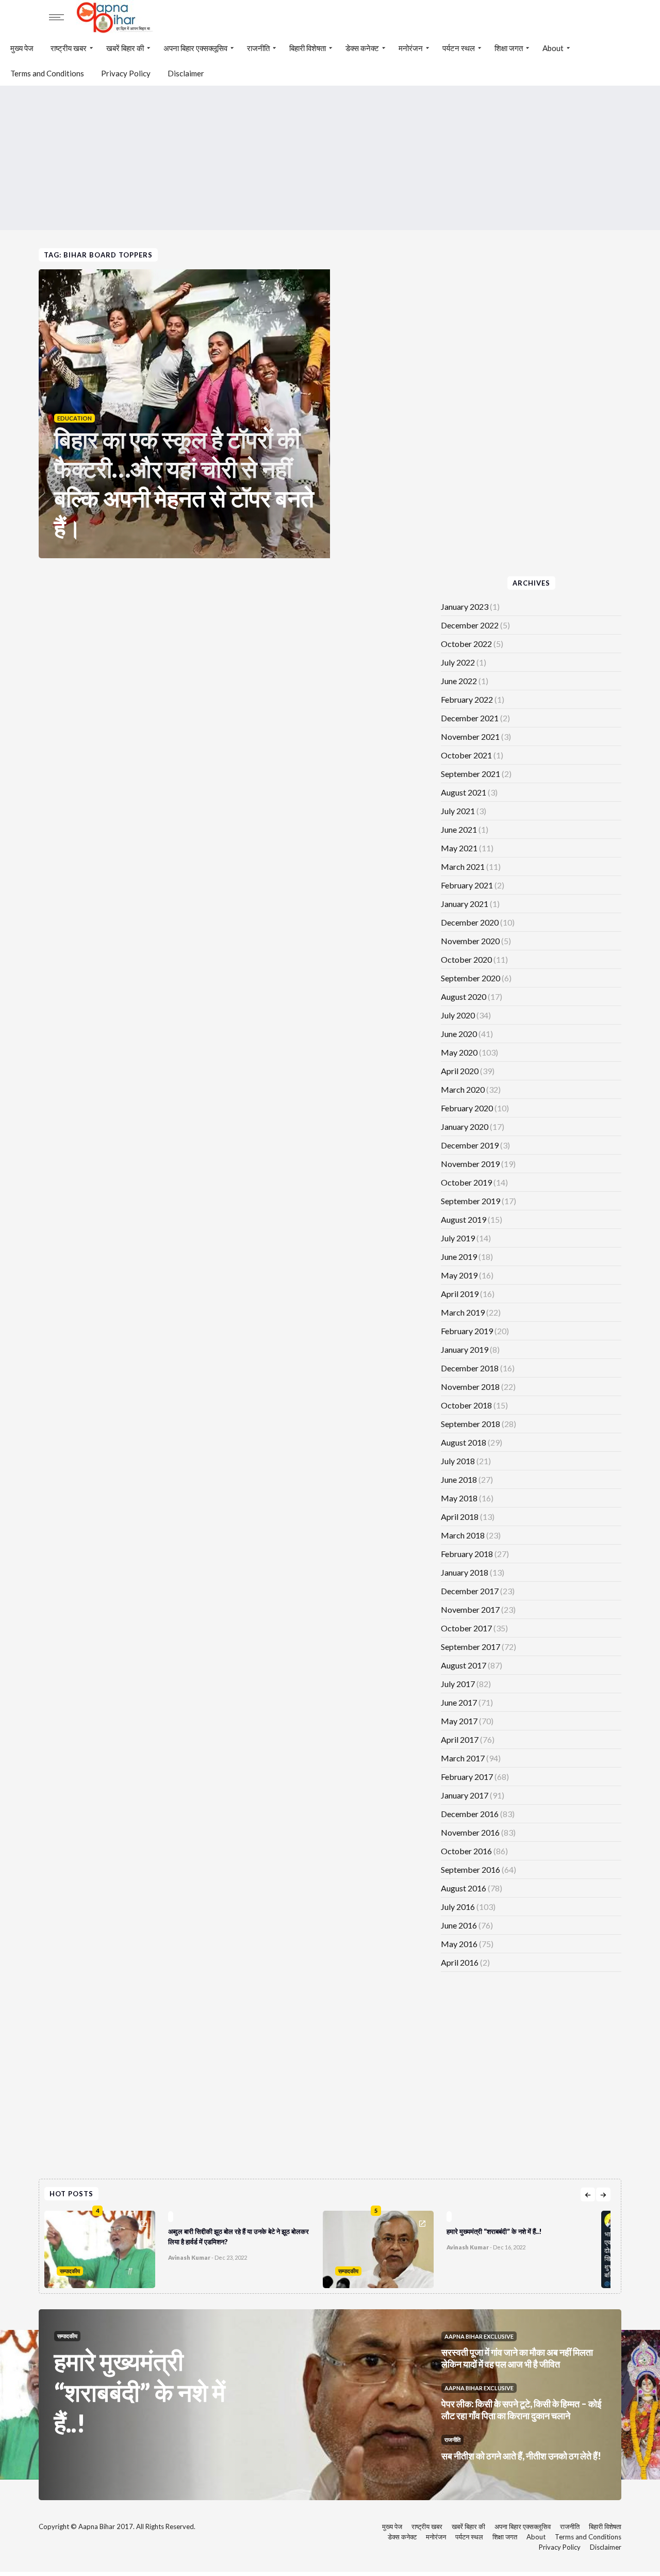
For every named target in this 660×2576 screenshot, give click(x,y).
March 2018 (463, 1535)
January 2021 (465, 904)
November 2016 (470, 1832)
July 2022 (458, 662)
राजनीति (258, 48)
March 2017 (463, 1758)
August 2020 (464, 997)
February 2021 (467, 885)
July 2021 (458, 811)
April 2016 (460, 1962)
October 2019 (466, 1182)
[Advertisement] (330, 158)
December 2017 (470, 1591)
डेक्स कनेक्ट (362, 48)
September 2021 (471, 774)
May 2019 (459, 1275)
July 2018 (458, 1461)
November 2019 (470, 1164)
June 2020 (459, 1034)
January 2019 (465, 1349)
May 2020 (459, 1052)
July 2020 (458, 1015)
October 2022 (466, 644)
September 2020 (471, 978)
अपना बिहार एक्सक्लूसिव (195, 48)
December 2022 (470, 625)
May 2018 (459, 1498)
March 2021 (463, 866)
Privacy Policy (126, 73)
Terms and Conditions (47, 73)
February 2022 (467, 699)
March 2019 (463, 1312)
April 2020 (460, 1071)
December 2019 (470, 1145)
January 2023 (465, 606)
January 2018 (465, 1572)
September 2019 (471, 1201)
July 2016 (458, 1907)
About (553, 48)
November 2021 (470, 736)
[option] (184, 2247)
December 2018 (470, 1368)
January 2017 (465, 1795)
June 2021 (459, 829)
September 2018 (471, 1424)
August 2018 (464, 1442)
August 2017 (464, 1665)
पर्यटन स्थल (459, 48)
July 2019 (458, 1238)
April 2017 (460, 1739)
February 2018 (467, 1554)
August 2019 (464, 1219)
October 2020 (466, 959)
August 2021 (464, 792)
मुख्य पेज (22, 48)
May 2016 (459, 1944)
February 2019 (467, 1331)
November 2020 (470, 941)
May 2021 (459, 848)
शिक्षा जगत (509, 48)
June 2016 (459, 1925)
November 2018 (470, 1387)
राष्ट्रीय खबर (69, 48)
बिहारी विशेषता (308, 48)
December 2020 (470, 922)
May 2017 (459, 1721)
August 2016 (464, 1888)
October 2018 (466, 1405)
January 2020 (465, 1127)
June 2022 (459, 681)
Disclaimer (186, 73)
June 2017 (459, 1702)
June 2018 (459, 1479)
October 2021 (466, 755)
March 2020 (463, 1089)
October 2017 (466, 1628)
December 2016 (470, 1814)
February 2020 (467, 1108)
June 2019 (459, 1257)
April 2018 (460, 1517)
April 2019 (460, 1294)
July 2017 (458, 1684)
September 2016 (471, 1869)
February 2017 (467, 1777)
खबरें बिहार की (125, 48)
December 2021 (470, 718)
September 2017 (471, 1647)
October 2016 (466, 1851)
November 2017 (470, 1609)
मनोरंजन (411, 48)
